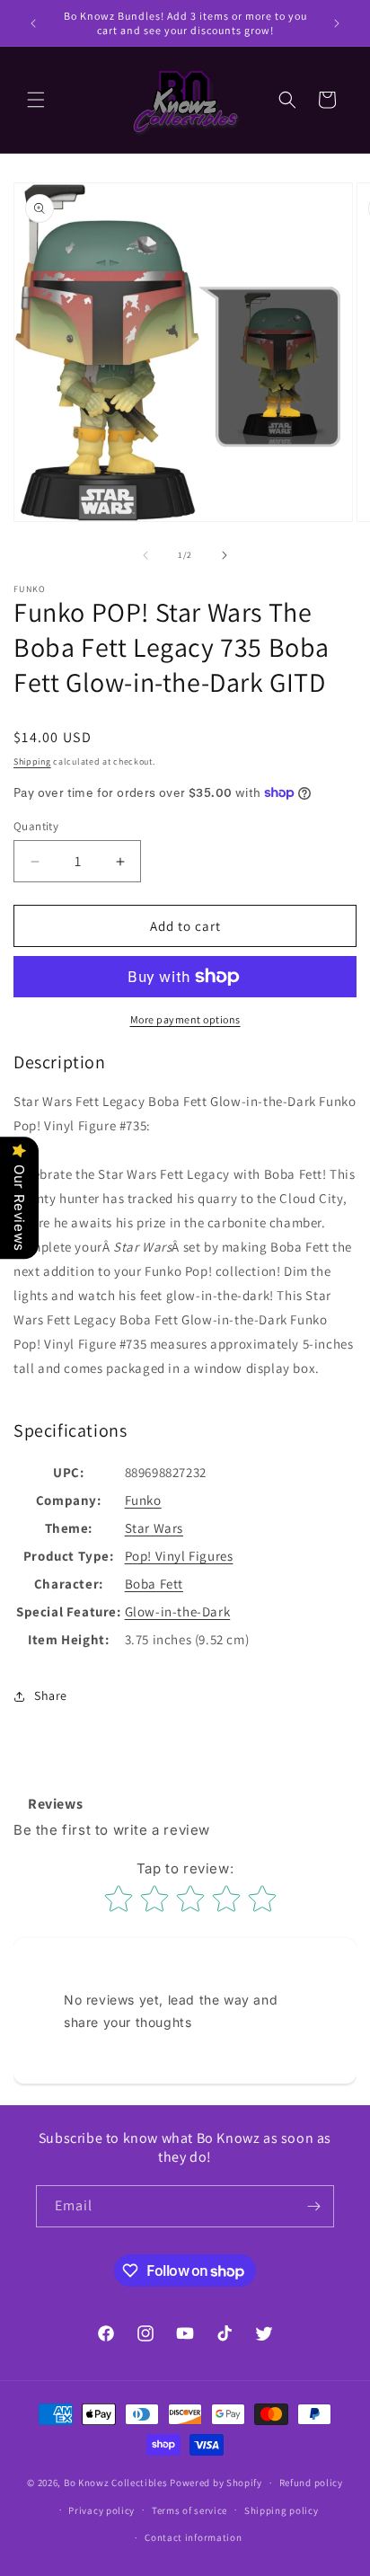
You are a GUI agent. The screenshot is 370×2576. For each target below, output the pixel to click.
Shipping (32, 761)
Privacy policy (101, 2510)
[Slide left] (145, 555)
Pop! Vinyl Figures (179, 1556)
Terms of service (189, 2510)
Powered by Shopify (216, 2483)
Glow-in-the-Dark (178, 1611)
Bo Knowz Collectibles (116, 2483)
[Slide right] (225, 555)
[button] (36, 100)
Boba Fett (154, 1584)
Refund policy (311, 2483)
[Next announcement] (337, 23)
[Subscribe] (313, 2206)
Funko (143, 1500)
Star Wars (154, 1528)
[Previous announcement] (33, 23)
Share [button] (51, 1695)
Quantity (36, 826)
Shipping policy (282, 2510)
